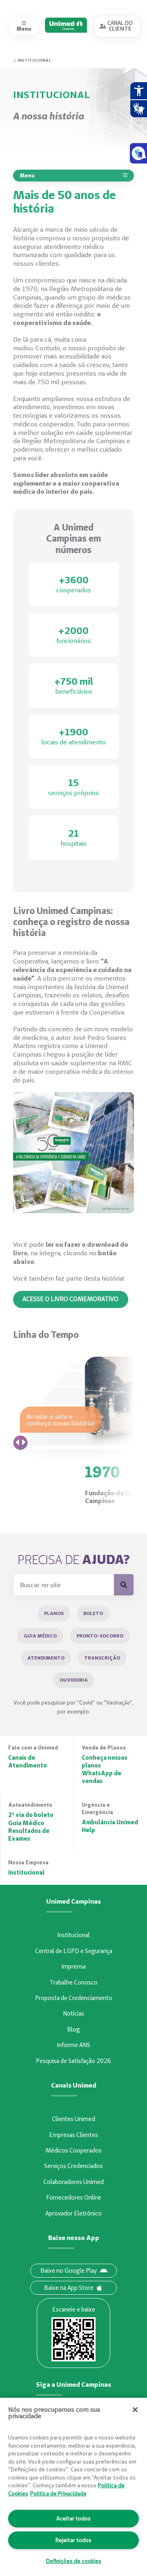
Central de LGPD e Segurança (74, 1951)
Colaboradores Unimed (73, 2182)
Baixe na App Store (69, 2288)
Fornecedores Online (74, 2197)
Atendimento (46, 1658)
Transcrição (102, 1658)
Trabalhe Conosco (73, 1982)
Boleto (93, 1613)
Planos (54, 1613)
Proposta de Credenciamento (74, 1998)
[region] (73, 2487)
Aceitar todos (73, 2518)
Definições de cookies (74, 2561)
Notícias (73, 2014)
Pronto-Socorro (100, 1636)
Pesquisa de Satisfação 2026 (73, 2061)
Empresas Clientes (73, 2135)
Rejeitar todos (73, 2540)
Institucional (34, 60)
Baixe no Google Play (69, 2271)
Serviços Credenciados (73, 2166)
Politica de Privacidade (58, 2493)
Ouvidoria (74, 1680)
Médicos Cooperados (73, 2150)
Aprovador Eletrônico (73, 2213)
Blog (73, 2029)
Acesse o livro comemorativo (70, 1299)
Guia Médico (40, 1636)
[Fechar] (135, 2410)
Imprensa (73, 1967)
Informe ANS (73, 2045)
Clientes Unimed (73, 2119)
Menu (27, 175)
